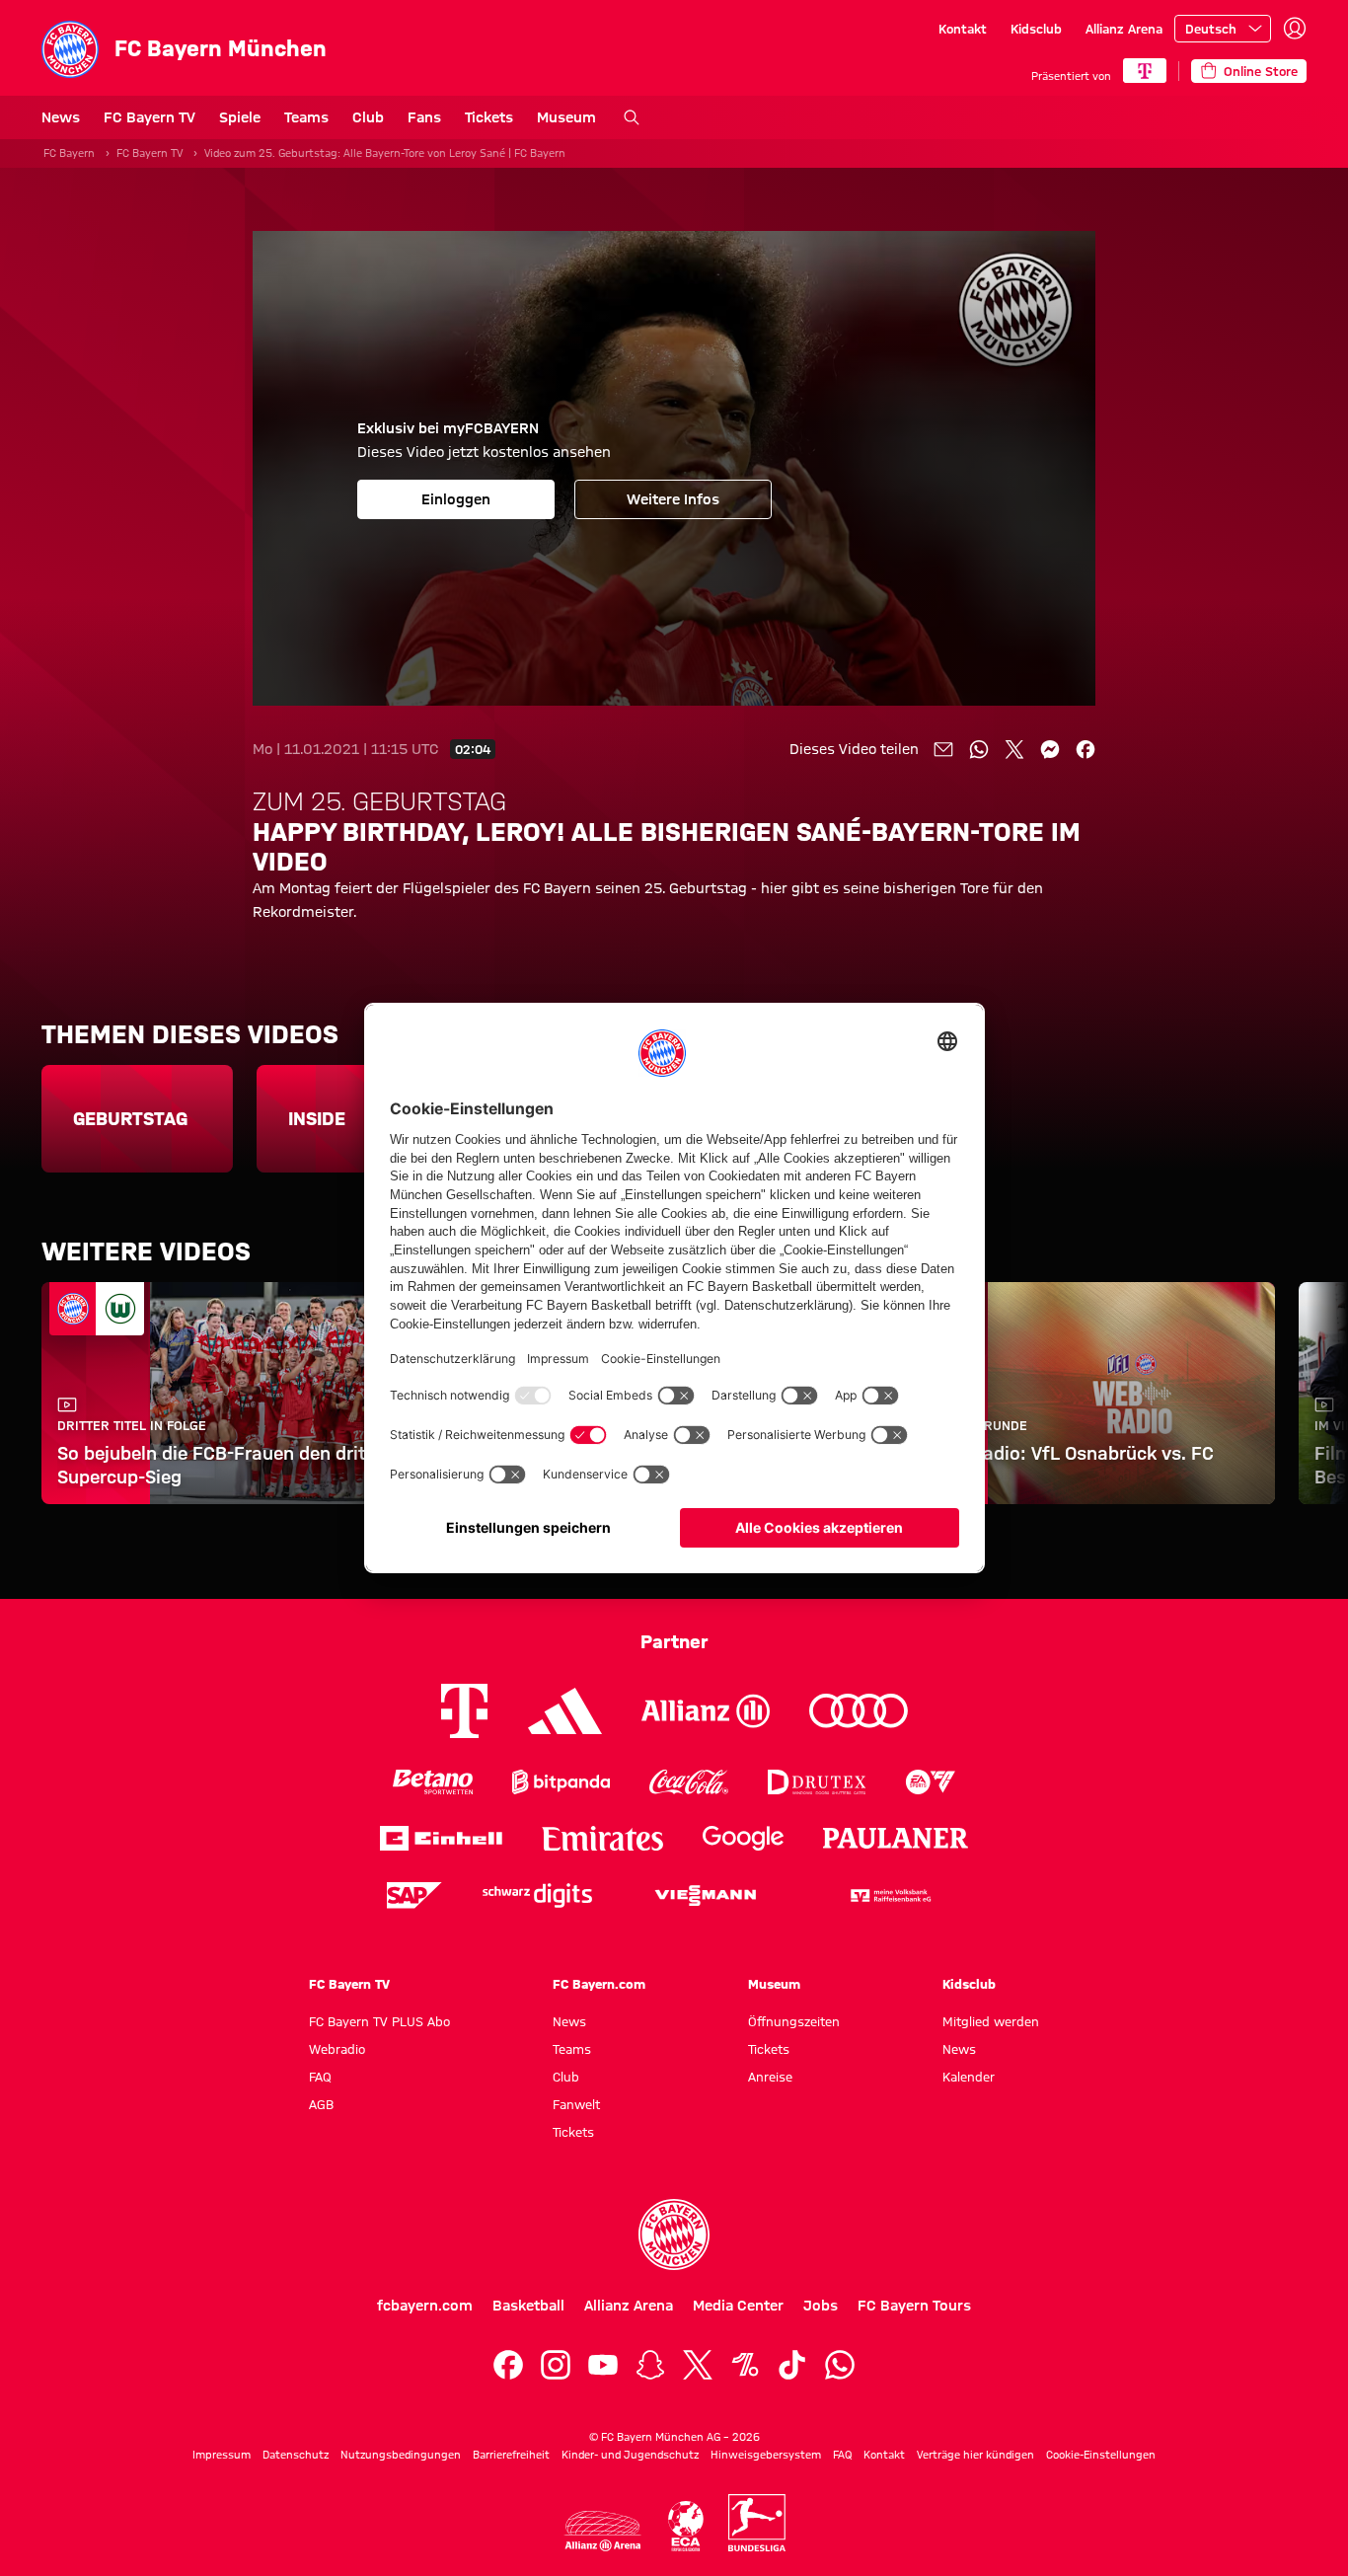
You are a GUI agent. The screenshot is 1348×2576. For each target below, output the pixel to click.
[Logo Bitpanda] (561, 1782)
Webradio (337, 2049)
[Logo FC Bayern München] (674, 2235)
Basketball (528, 2306)
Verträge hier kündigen (975, 2455)
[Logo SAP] (414, 1895)
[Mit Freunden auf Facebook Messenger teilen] (1050, 749)
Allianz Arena (1124, 29)
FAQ (320, 2077)
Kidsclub (1036, 29)
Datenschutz (296, 2455)
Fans (424, 117)
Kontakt (963, 29)
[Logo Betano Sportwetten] (433, 1782)
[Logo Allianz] (706, 1711)
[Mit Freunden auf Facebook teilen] (1086, 749)
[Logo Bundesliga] (757, 2523)
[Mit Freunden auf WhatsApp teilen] (979, 749)
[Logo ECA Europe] (686, 2526)
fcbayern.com (425, 2306)
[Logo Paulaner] (896, 1839)
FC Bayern (69, 153)
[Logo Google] (743, 1838)
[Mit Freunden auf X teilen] (1014, 749)
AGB (321, 2104)
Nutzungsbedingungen (401, 2455)
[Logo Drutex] (817, 1782)
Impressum (222, 2455)
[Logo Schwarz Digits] (537, 1895)
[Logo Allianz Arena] (603, 2531)
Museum (566, 117)
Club (368, 117)
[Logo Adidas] (565, 1711)
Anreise (770, 2077)
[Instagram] (556, 2365)
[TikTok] (792, 2365)
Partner (674, 1641)
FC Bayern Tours (914, 2306)
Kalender (969, 2077)
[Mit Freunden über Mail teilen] (943, 749)
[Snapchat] (650, 2365)
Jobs (821, 2306)
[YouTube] (603, 2365)
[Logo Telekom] (464, 1711)
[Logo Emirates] (602, 1838)
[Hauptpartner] (1145, 71)
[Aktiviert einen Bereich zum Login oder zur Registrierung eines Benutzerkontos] (1295, 29)
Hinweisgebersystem (766, 2455)
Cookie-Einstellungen (1101, 2455)
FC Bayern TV (150, 117)
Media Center (738, 2306)
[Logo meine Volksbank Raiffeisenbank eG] (889, 1895)
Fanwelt (576, 2104)
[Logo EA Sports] (931, 1782)
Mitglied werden (991, 2021)
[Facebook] (508, 2365)
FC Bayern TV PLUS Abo (379, 2021)
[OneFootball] (745, 2365)
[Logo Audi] (859, 1711)
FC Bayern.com (599, 1984)
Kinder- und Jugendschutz (630, 2455)
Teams (306, 117)
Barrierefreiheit (511, 2455)
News (61, 117)
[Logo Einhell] (441, 1838)
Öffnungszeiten (794, 2021)
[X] (698, 2365)
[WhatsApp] (840, 2365)
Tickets (489, 117)
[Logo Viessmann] (706, 1896)
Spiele (240, 117)
